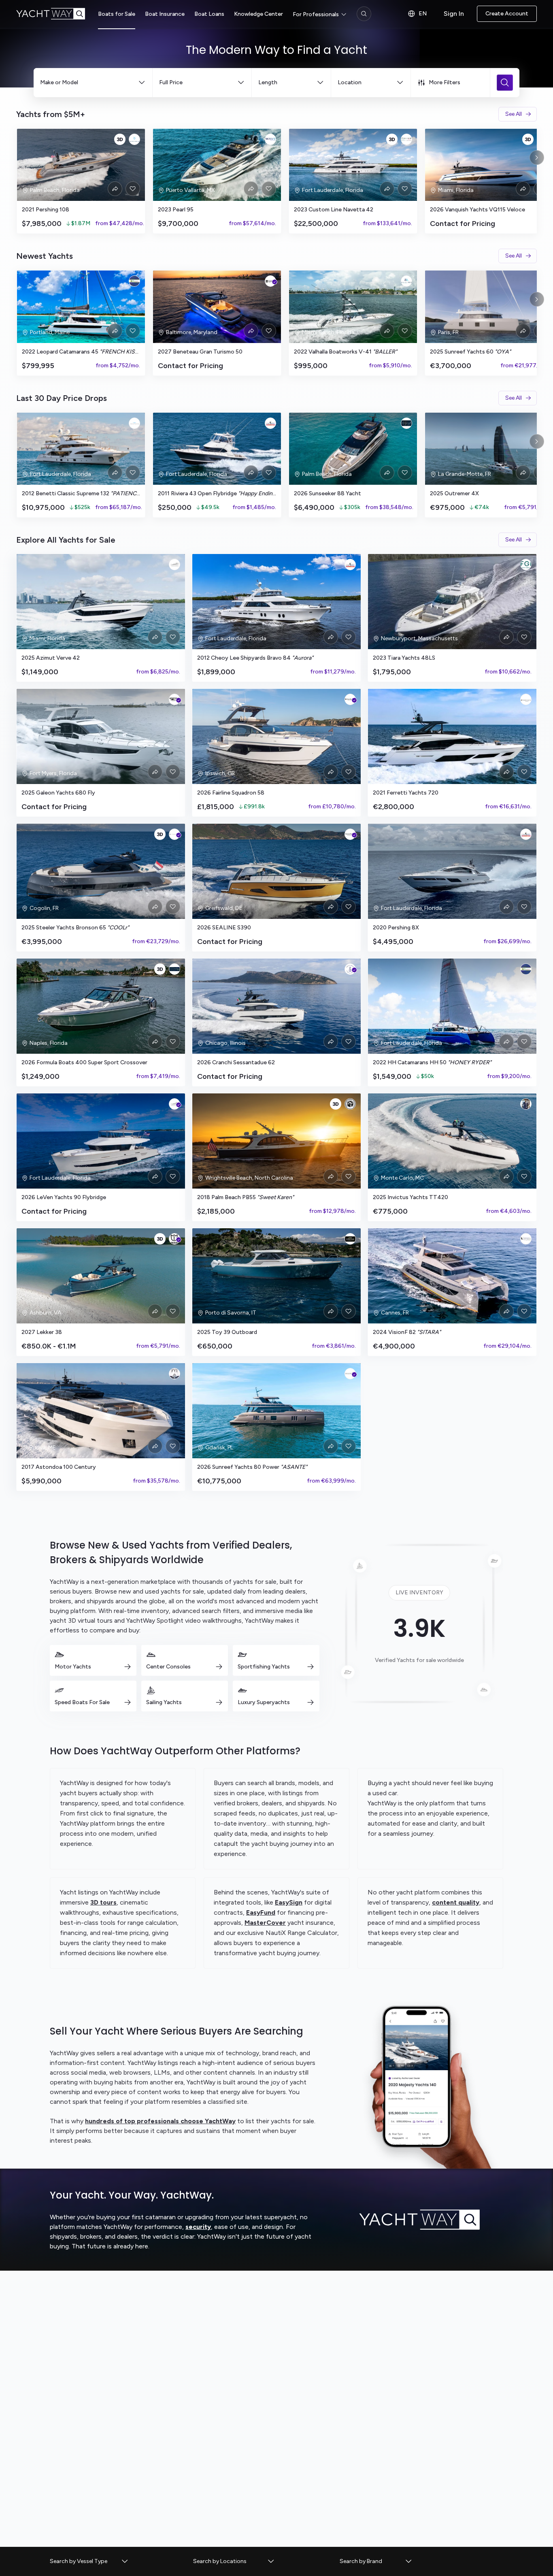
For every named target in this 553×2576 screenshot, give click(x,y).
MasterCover (265, 1923)
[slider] (276, 181)
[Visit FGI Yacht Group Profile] (526, 565)
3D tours (103, 1902)
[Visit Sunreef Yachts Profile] (350, 1374)
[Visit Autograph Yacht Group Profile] (406, 423)
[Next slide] (537, 158)
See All (514, 114)
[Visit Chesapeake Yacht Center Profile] (270, 281)
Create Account (507, 14)
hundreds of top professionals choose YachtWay (160, 2121)
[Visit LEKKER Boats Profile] (174, 1239)
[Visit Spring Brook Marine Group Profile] (350, 969)
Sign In (454, 14)
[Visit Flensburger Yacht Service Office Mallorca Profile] (526, 1239)
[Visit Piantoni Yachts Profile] (526, 699)
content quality (456, 1902)
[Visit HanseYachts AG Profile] (350, 834)
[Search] (364, 14)
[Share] (115, 189)
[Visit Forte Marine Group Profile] (174, 969)
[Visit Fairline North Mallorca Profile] (350, 699)
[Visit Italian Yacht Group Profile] (406, 139)
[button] (89, 2561)
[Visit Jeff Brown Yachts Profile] (350, 1104)
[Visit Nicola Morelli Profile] (526, 1104)
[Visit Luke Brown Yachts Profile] (270, 423)
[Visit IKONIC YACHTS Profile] (134, 423)
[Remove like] (133, 189)
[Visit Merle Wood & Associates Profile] (350, 1239)
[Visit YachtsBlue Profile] (134, 139)
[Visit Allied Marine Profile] (406, 281)
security (198, 2227)
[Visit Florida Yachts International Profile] (174, 1374)
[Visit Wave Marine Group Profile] (270, 139)
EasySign (289, 1902)
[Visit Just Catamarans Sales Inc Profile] (134, 281)
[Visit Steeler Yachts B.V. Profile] (174, 834)
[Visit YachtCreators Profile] (174, 565)
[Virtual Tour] (120, 139)
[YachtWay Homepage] (57, 14)
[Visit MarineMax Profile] (174, 699)
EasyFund (261, 1912)
